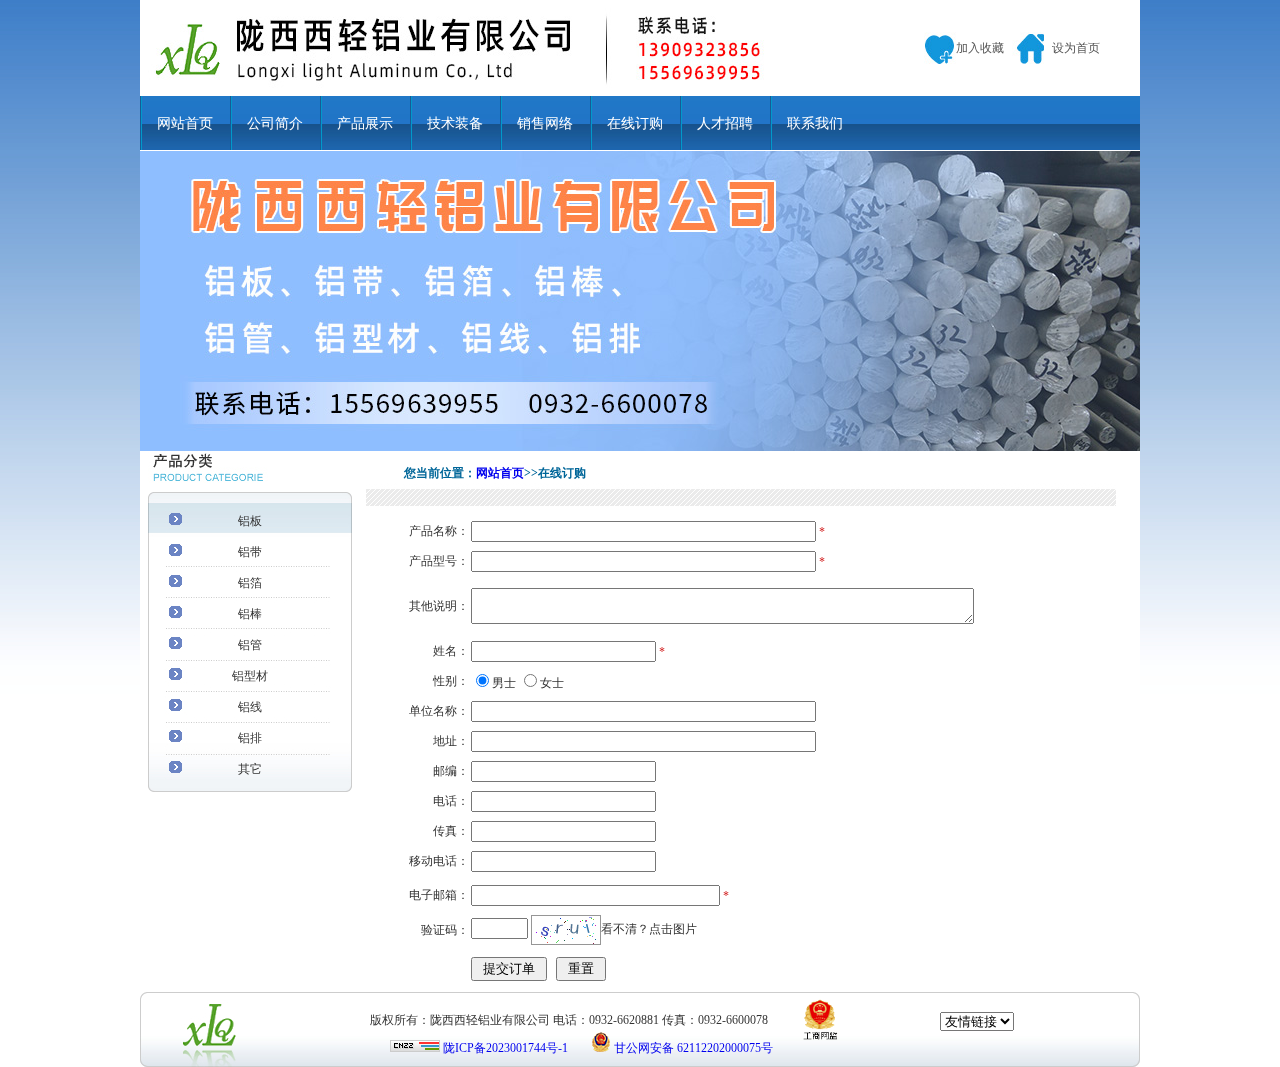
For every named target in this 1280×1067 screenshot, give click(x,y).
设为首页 (1076, 48)
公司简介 (275, 123)
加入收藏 (980, 48)
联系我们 (815, 123)
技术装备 (455, 123)
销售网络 (545, 123)
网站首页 (185, 123)
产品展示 (365, 123)
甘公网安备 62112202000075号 (693, 1048)
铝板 (250, 521)
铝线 (250, 707)
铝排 (250, 738)
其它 (250, 769)
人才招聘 (725, 123)
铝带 (250, 552)
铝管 (250, 645)
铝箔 (250, 583)
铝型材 (250, 676)
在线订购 (635, 123)
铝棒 (250, 614)
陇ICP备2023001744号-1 (505, 1048)
